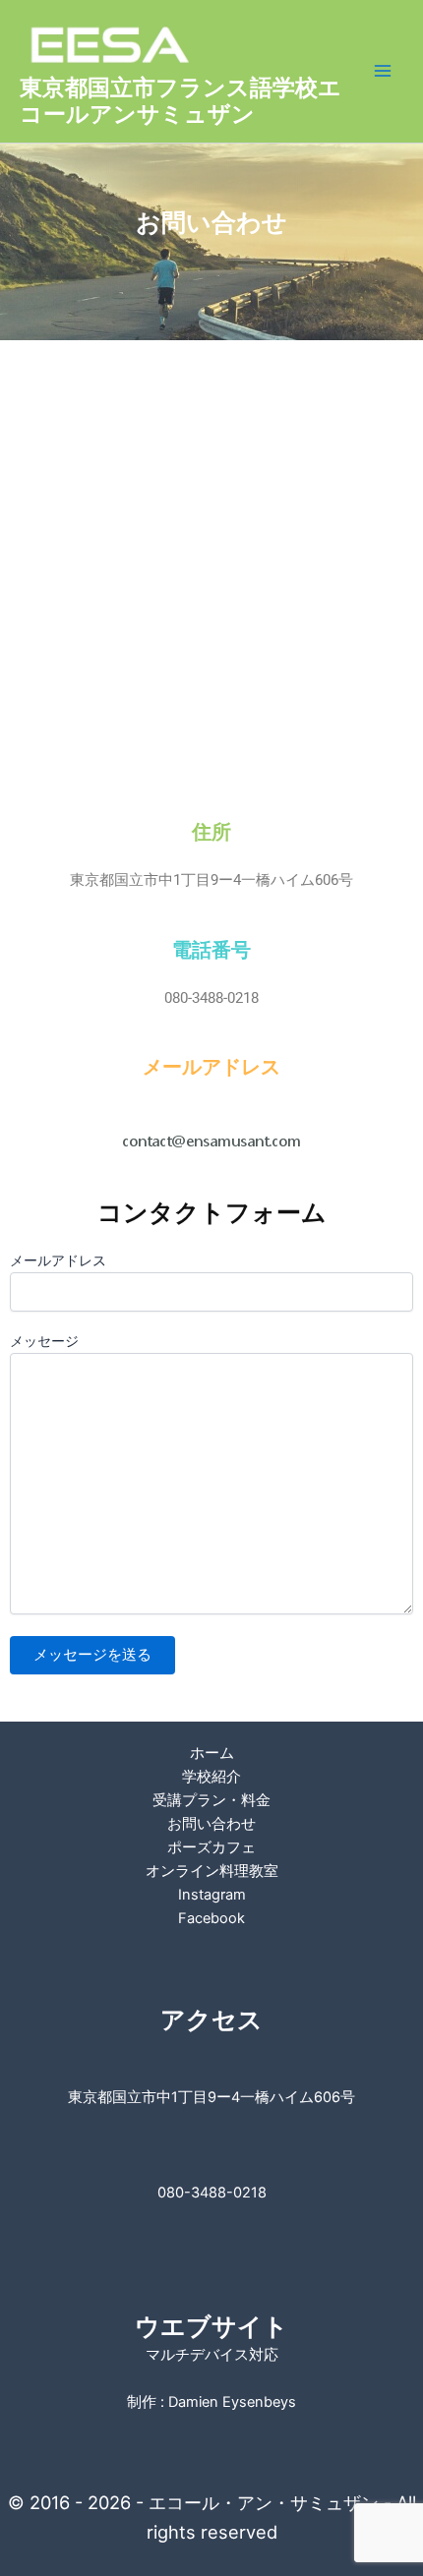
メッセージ (44, 1341)
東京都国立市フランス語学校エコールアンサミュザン (181, 101)
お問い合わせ (211, 1824)
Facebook (211, 1918)
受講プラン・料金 (211, 1800)
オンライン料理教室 (212, 1871)
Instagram (212, 1895)
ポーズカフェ (211, 1847)
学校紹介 (211, 1777)
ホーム (212, 1753)
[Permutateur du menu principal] (383, 71)
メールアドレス (58, 1260)
